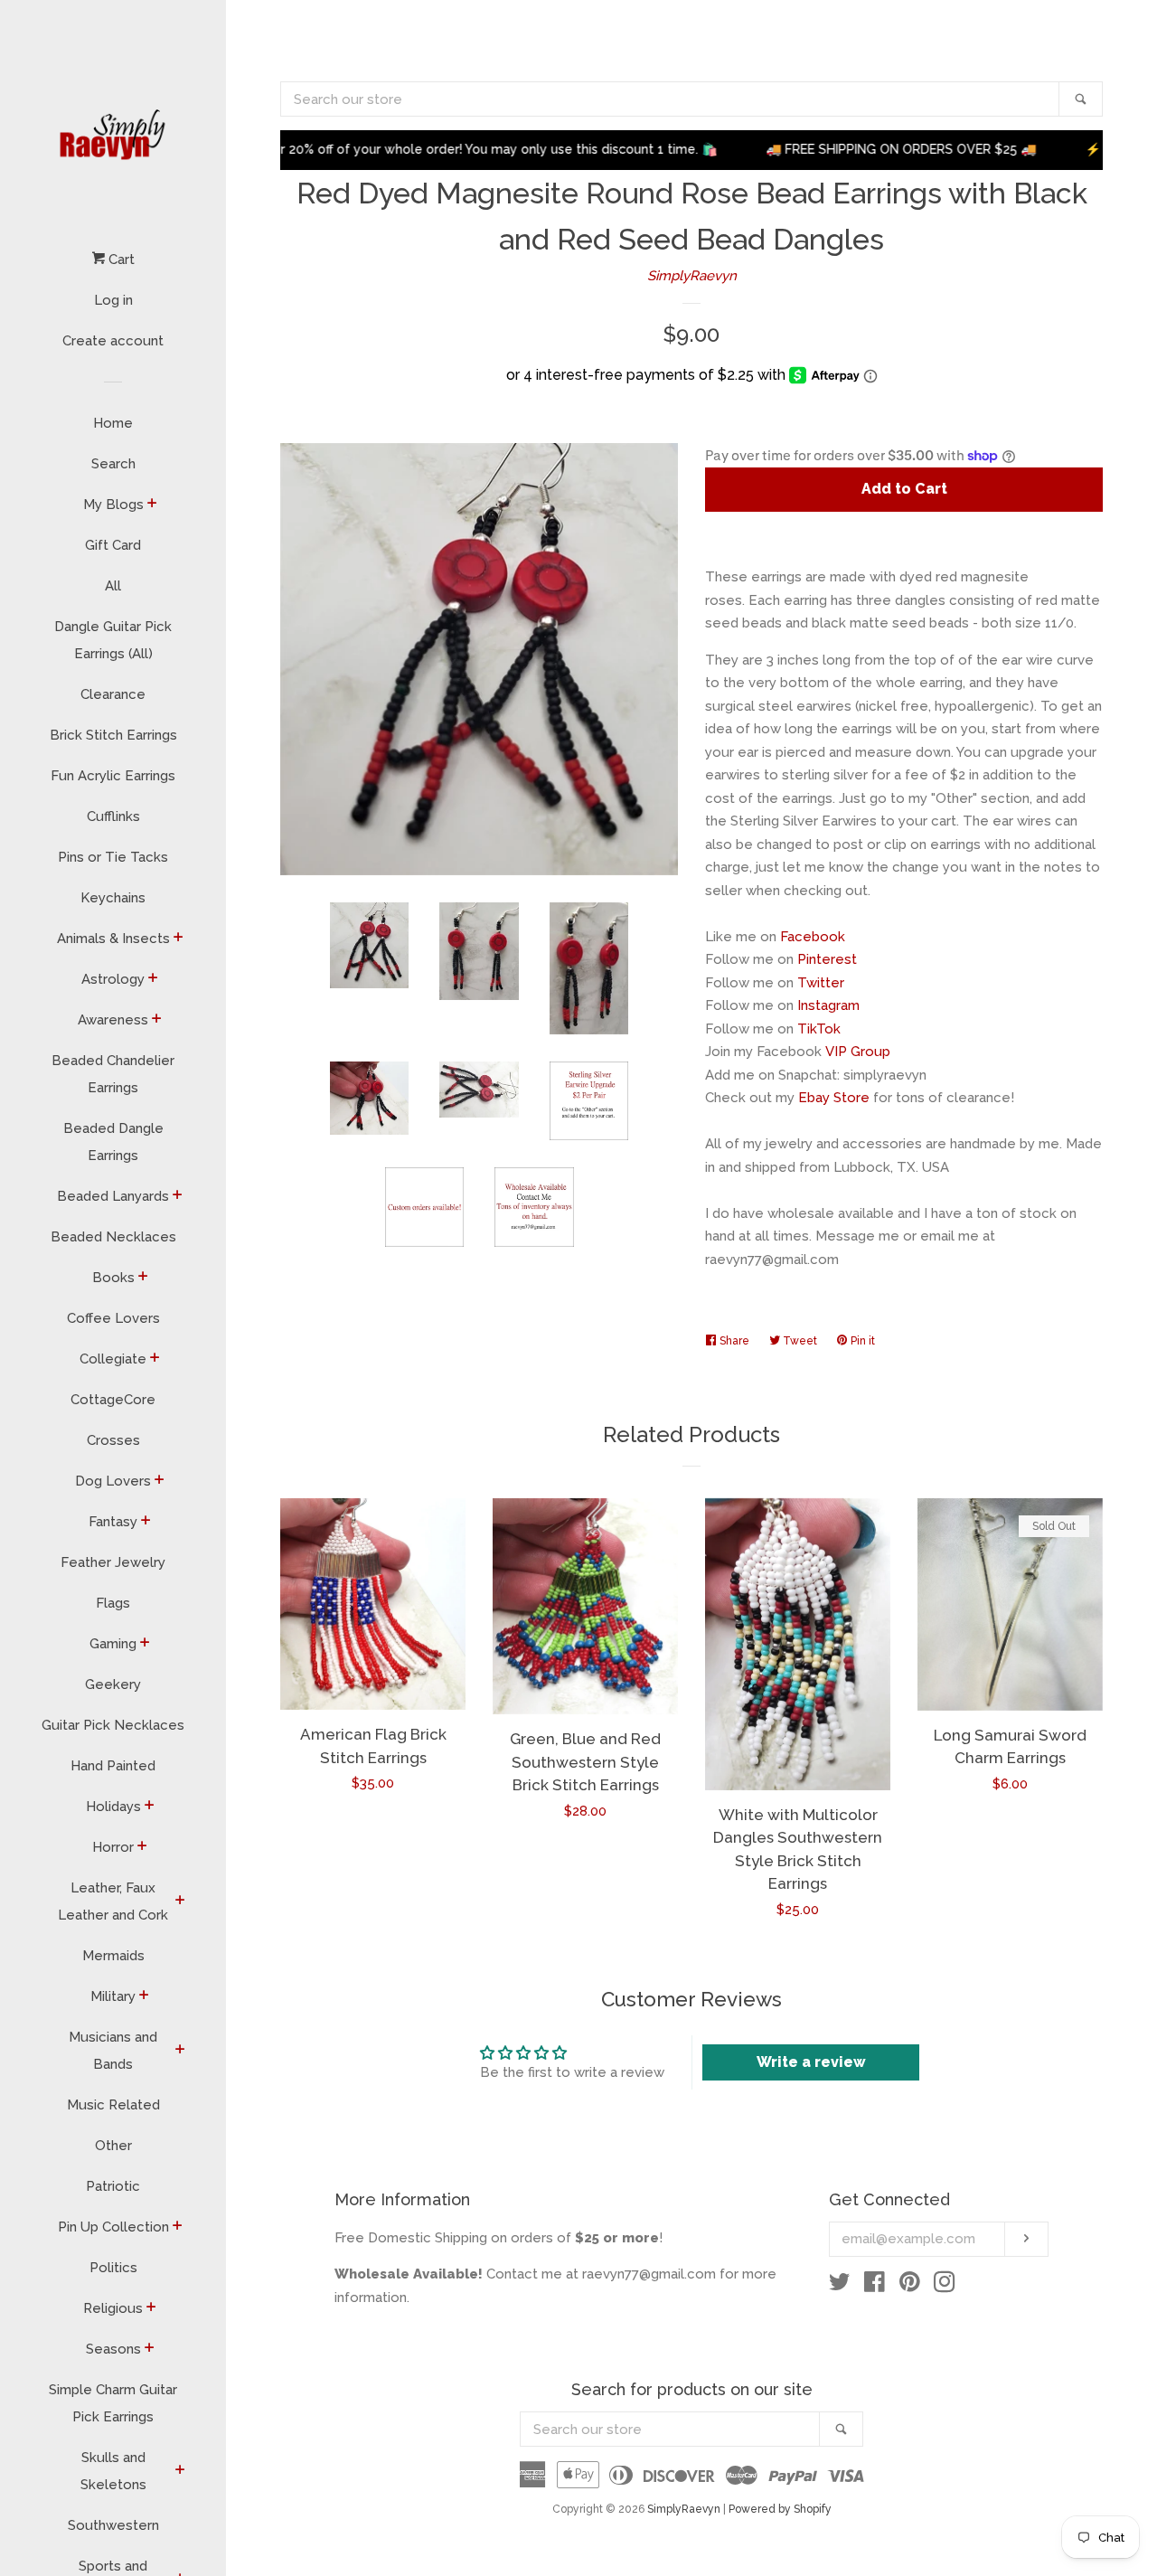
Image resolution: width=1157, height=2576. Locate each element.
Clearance (113, 694)
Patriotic (113, 2186)
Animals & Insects (113, 939)
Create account (113, 341)
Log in (113, 300)
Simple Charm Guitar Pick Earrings (113, 2403)
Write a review (811, 2062)
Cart (120, 259)
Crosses (113, 1440)
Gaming (113, 1644)
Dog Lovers (113, 1481)
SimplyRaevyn (692, 276)
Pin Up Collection (113, 2227)
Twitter (821, 983)
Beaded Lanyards (113, 1196)
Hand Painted (113, 1766)
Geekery (113, 1684)
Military (113, 1996)
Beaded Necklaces (113, 1237)
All (113, 586)
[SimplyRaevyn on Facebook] (875, 2286)
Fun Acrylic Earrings (113, 776)
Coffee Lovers (113, 1318)
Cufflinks (113, 816)
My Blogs (113, 505)
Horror (113, 1847)
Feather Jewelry (113, 1562)
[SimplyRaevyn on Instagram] (945, 2286)
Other (113, 2146)
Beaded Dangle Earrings (113, 1142)
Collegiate (113, 1359)
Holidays (113, 1807)
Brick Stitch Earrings (113, 735)
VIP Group (858, 1052)
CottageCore (113, 1400)
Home (113, 423)
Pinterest (827, 959)
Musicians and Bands (113, 2051)
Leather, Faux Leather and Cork (113, 1901)
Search (113, 464)
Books (113, 1278)
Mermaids (113, 1956)
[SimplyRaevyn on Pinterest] (910, 2286)
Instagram (828, 1005)
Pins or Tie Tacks (113, 857)
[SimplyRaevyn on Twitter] (840, 2286)
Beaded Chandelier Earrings (113, 1074)
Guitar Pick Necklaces (113, 1725)
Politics (113, 2268)
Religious (113, 2308)
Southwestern (113, 2525)
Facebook (813, 937)
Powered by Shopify (780, 2509)
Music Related (113, 2105)
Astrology (113, 979)
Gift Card (113, 545)
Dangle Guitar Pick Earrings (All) (113, 640)
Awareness (113, 1020)
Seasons (113, 2349)
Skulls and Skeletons (113, 2471)
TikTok (819, 1029)
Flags (113, 1603)
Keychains (113, 898)
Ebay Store (834, 1098)
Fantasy (113, 1522)
